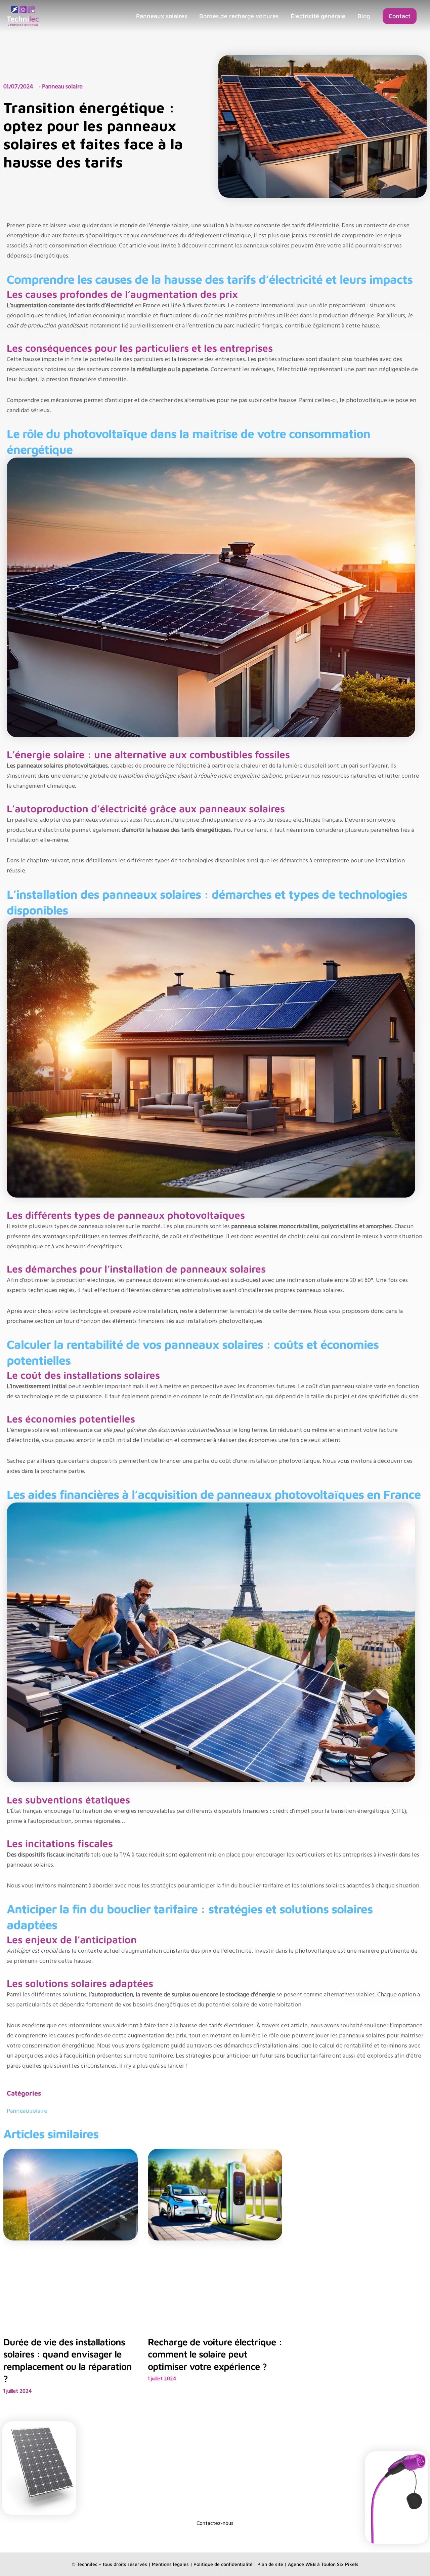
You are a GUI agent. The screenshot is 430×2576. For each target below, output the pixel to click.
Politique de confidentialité (223, 2564)
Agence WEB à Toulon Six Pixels (323, 2564)
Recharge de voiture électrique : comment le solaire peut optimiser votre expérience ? (215, 2354)
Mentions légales (170, 2564)
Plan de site (270, 2564)
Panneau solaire (27, 2111)
